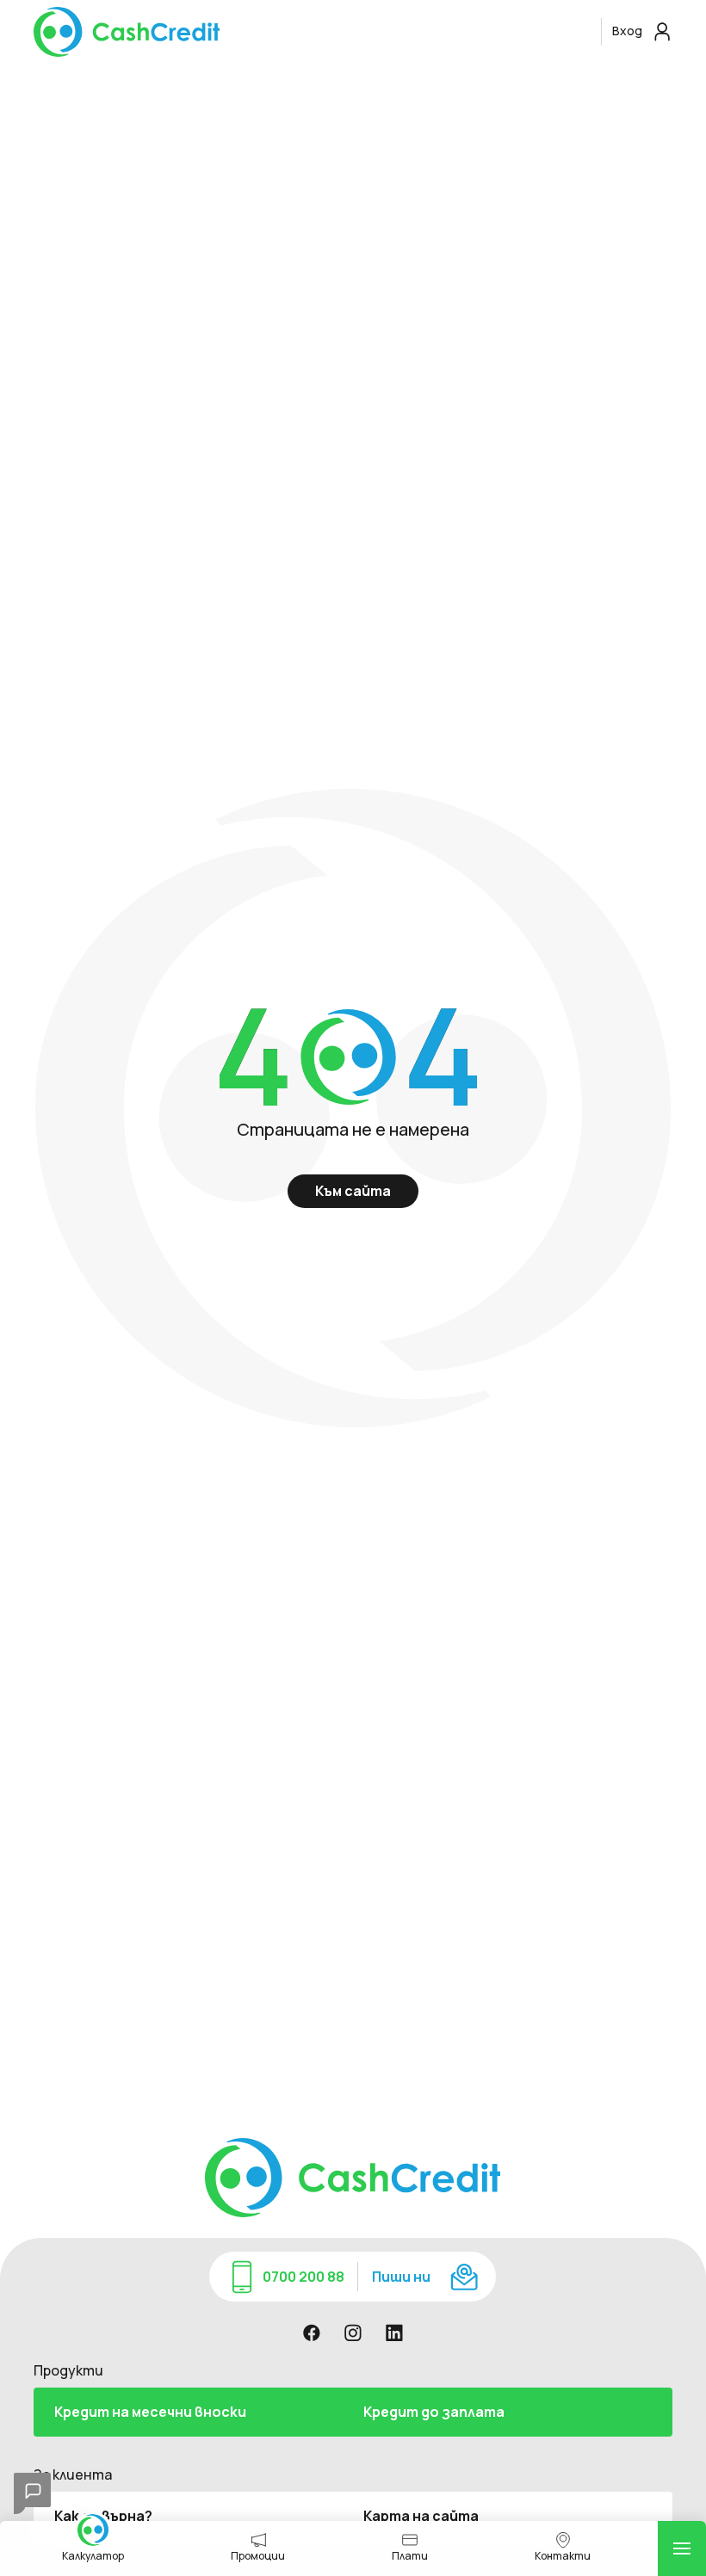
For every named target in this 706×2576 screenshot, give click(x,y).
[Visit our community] (312, 2333)
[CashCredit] (313, 32)
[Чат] (32, 2493)
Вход (629, 31)
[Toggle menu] (682, 2548)
